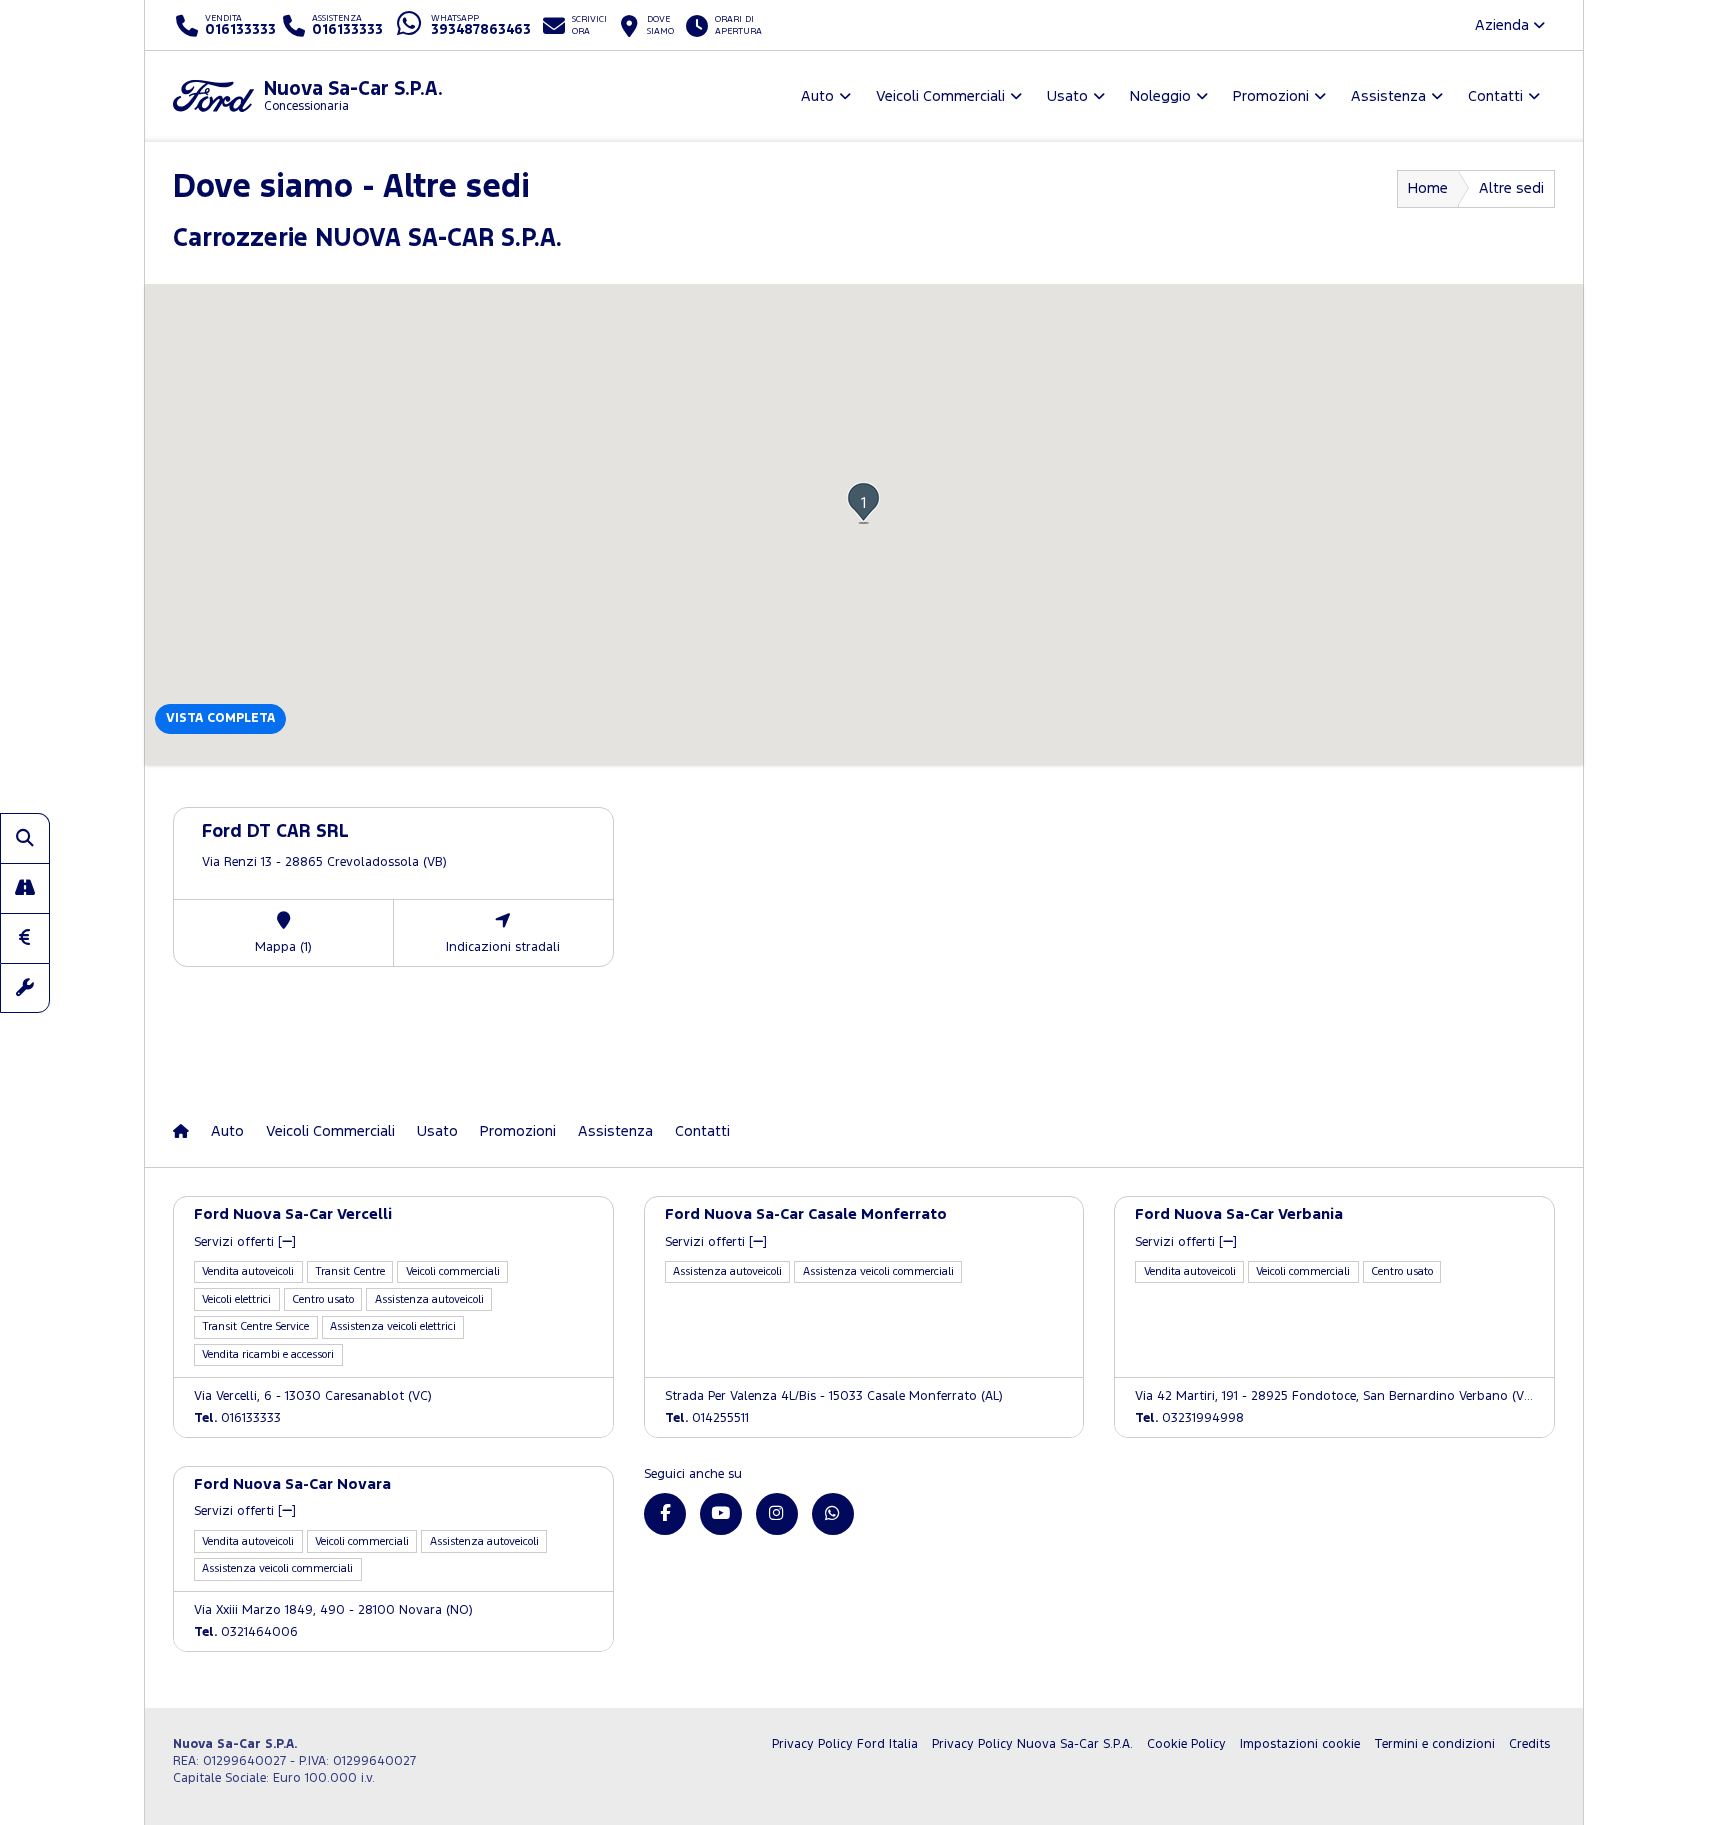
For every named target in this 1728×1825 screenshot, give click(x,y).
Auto (227, 1131)
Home (1428, 188)
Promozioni (518, 1131)
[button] (863, 502)
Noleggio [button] (1160, 96)
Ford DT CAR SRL (275, 832)
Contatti (702, 1131)
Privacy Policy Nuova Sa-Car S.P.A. (1032, 1744)
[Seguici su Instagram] (777, 1514)
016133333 (237, 1418)
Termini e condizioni (1434, 1744)
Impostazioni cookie (1300, 1744)
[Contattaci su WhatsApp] (833, 1514)
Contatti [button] (1495, 96)
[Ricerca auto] (25, 838)
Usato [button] (1067, 96)
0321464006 (246, 1632)
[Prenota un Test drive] (25, 888)
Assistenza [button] (1388, 96)
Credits (1529, 1744)
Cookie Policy (1186, 1744)
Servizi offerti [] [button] (245, 1242)
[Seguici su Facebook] (665, 1514)
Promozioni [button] (1271, 96)
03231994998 (1189, 1418)
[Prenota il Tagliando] (25, 988)
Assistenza (615, 1131)
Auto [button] (817, 96)
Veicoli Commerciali (330, 1131)
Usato (437, 1131)
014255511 (707, 1418)
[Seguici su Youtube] (721, 1514)
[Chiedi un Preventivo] (25, 938)
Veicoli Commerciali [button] (940, 96)
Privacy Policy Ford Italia (845, 1744)
